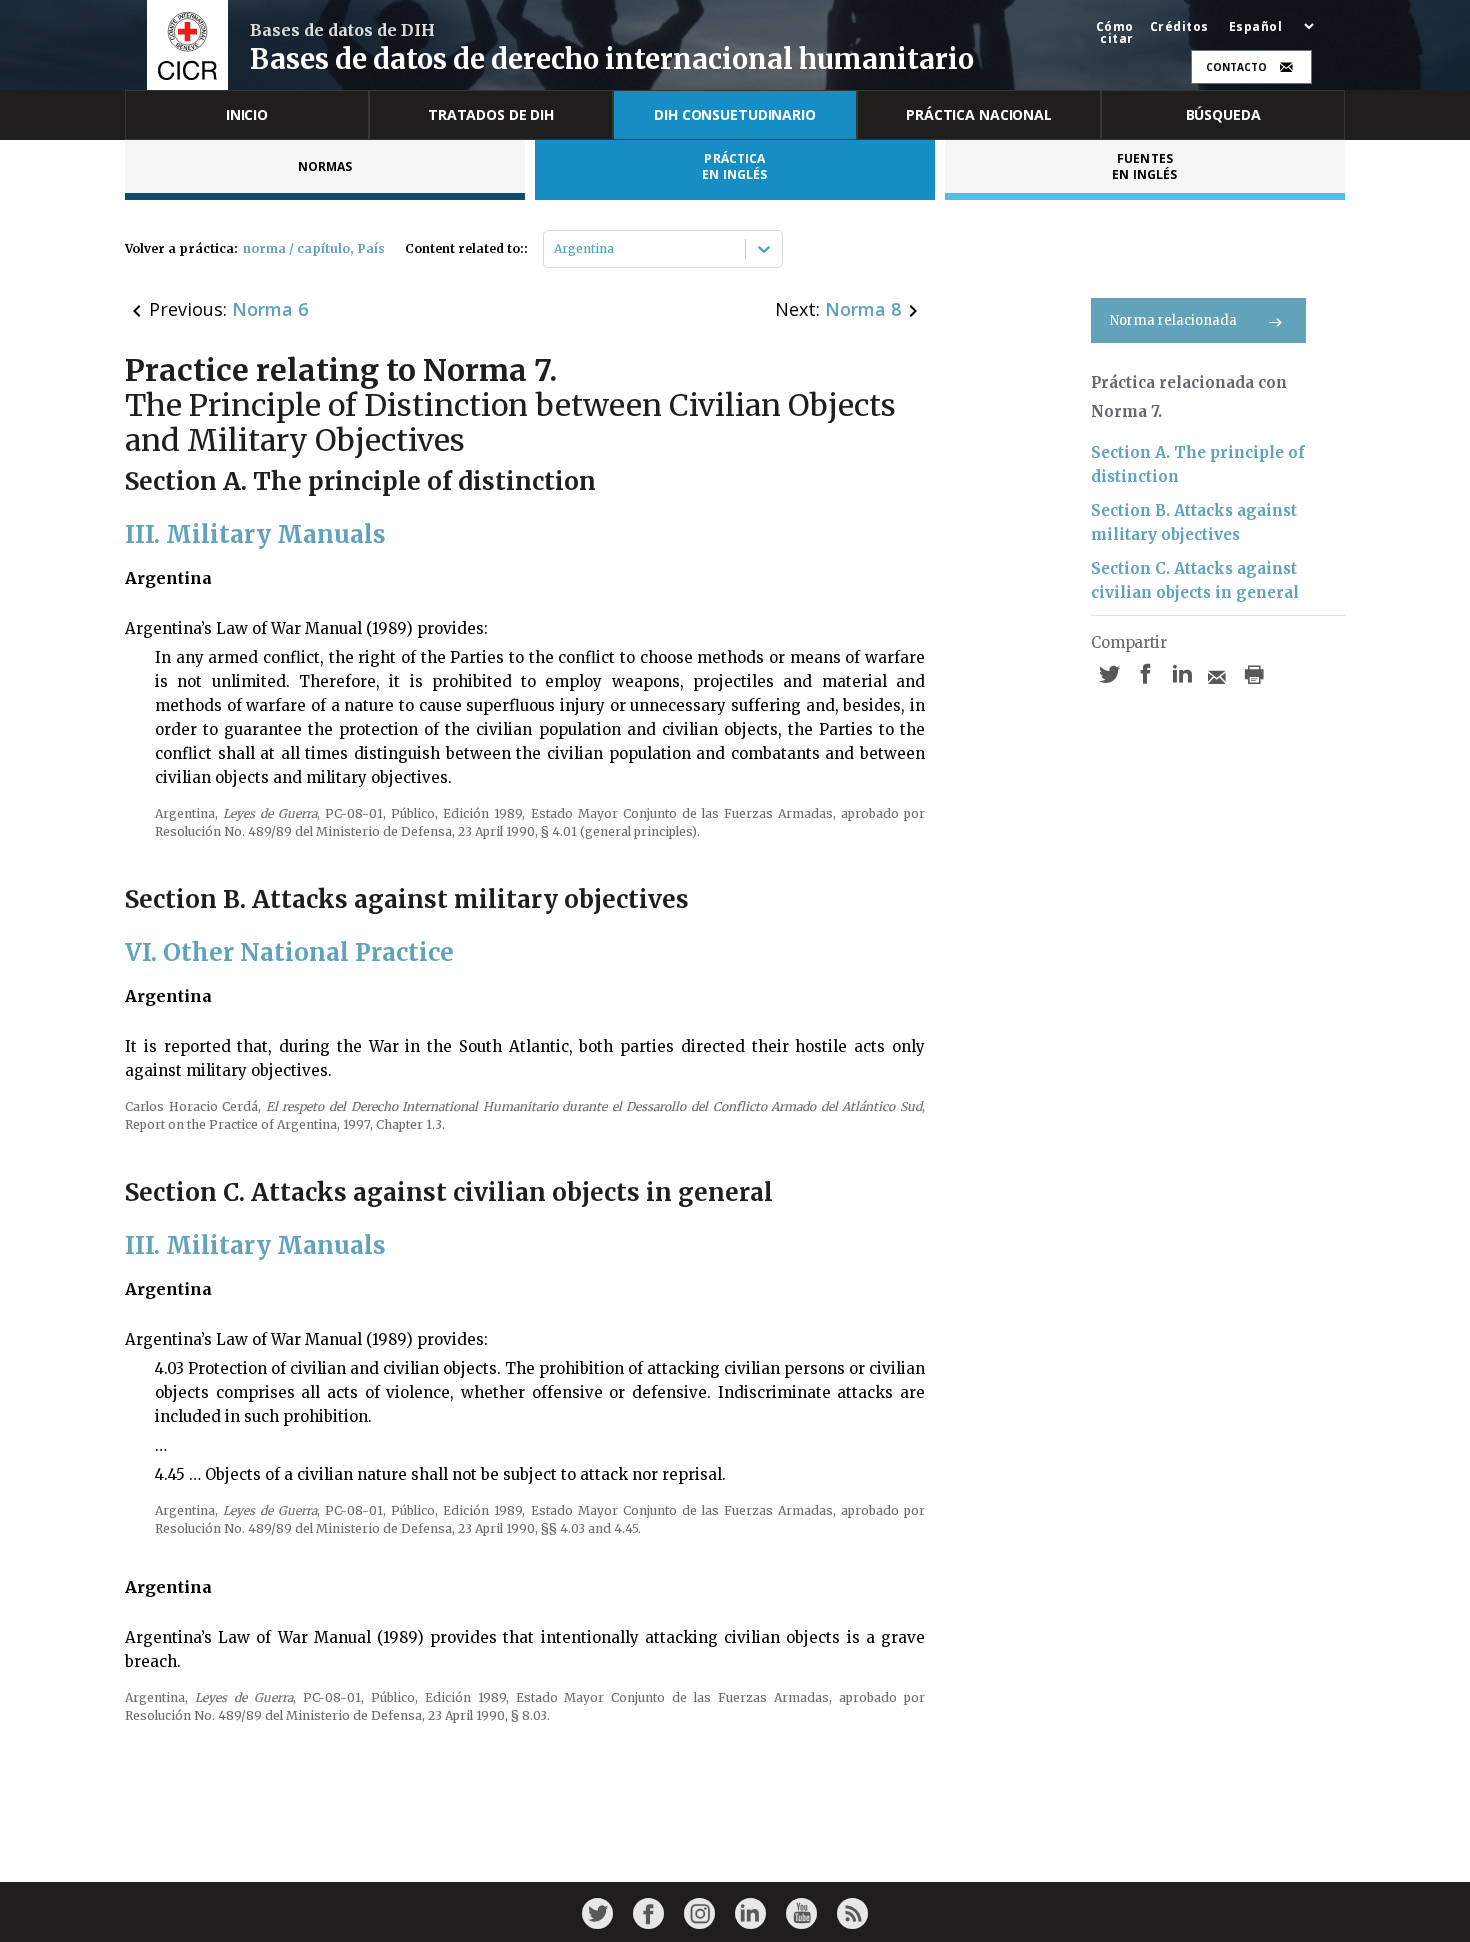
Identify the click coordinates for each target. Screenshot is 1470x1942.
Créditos (1179, 27)
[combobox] (555, 249)
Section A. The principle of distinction (1198, 464)
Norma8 (863, 309)
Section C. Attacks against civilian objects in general (1195, 580)
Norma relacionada (1173, 320)
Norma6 (270, 309)
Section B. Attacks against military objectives (1194, 522)
